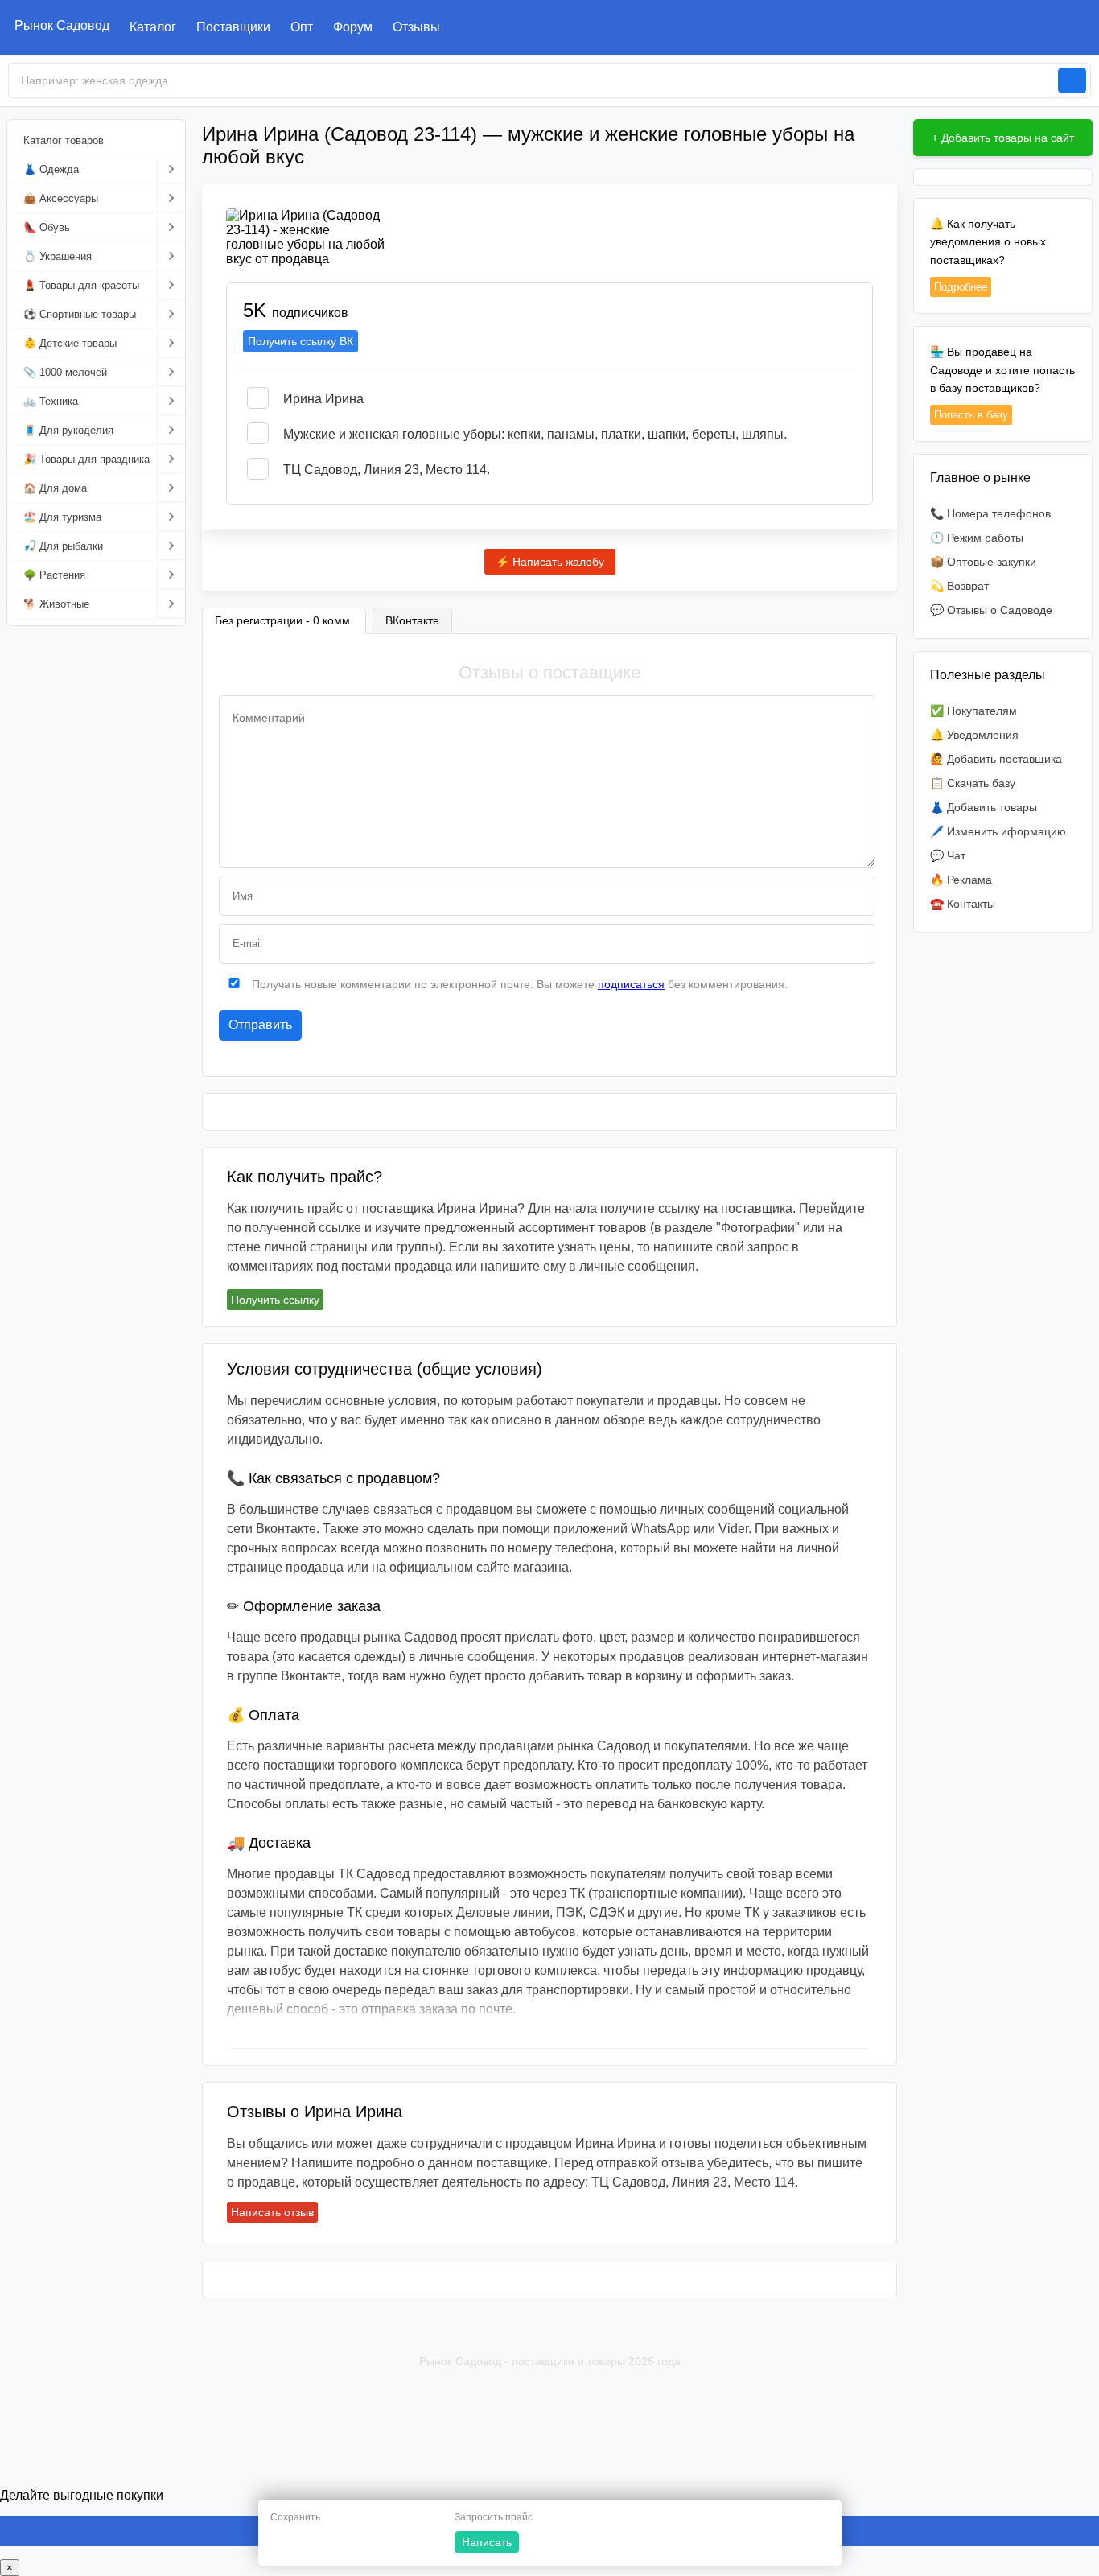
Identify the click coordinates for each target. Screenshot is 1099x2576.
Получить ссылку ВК (300, 341)
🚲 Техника (51, 401)
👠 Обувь (47, 227)
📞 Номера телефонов (990, 513)
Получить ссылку (275, 1300)
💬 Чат (948, 855)
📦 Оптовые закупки (983, 562)
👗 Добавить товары (984, 807)
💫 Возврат (959, 586)
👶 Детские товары (70, 343)
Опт (302, 27)
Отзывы (416, 27)
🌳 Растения (54, 575)
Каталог (153, 27)
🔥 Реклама (961, 880)
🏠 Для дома (55, 488)
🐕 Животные (56, 604)
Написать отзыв (272, 2212)
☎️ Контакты (963, 904)
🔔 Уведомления (974, 735)
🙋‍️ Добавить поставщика (996, 759)
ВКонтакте (412, 620)
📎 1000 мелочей (65, 372)
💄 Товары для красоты (81, 285)
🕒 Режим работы (977, 538)
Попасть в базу (971, 415)
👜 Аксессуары (61, 198)
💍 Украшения (58, 256)
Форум (353, 27)
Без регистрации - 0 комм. (284, 620)
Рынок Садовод (62, 25)
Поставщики (233, 27)
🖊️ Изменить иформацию (998, 831)
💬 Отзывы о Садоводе (991, 610)
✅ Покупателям (973, 711)
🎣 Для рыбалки (63, 546)
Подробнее (961, 287)
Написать (487, 2542)
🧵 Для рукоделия (68, 430)
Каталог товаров (64, 140)
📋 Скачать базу (973, 783)
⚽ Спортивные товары (80, 314)
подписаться (631, 984)
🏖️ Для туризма (62, 517)
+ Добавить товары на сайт (1003, 138)
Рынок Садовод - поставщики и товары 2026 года (550, 2361)
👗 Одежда (51, 169)
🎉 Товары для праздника (86, 459)
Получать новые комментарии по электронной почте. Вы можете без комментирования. (518, 984)
